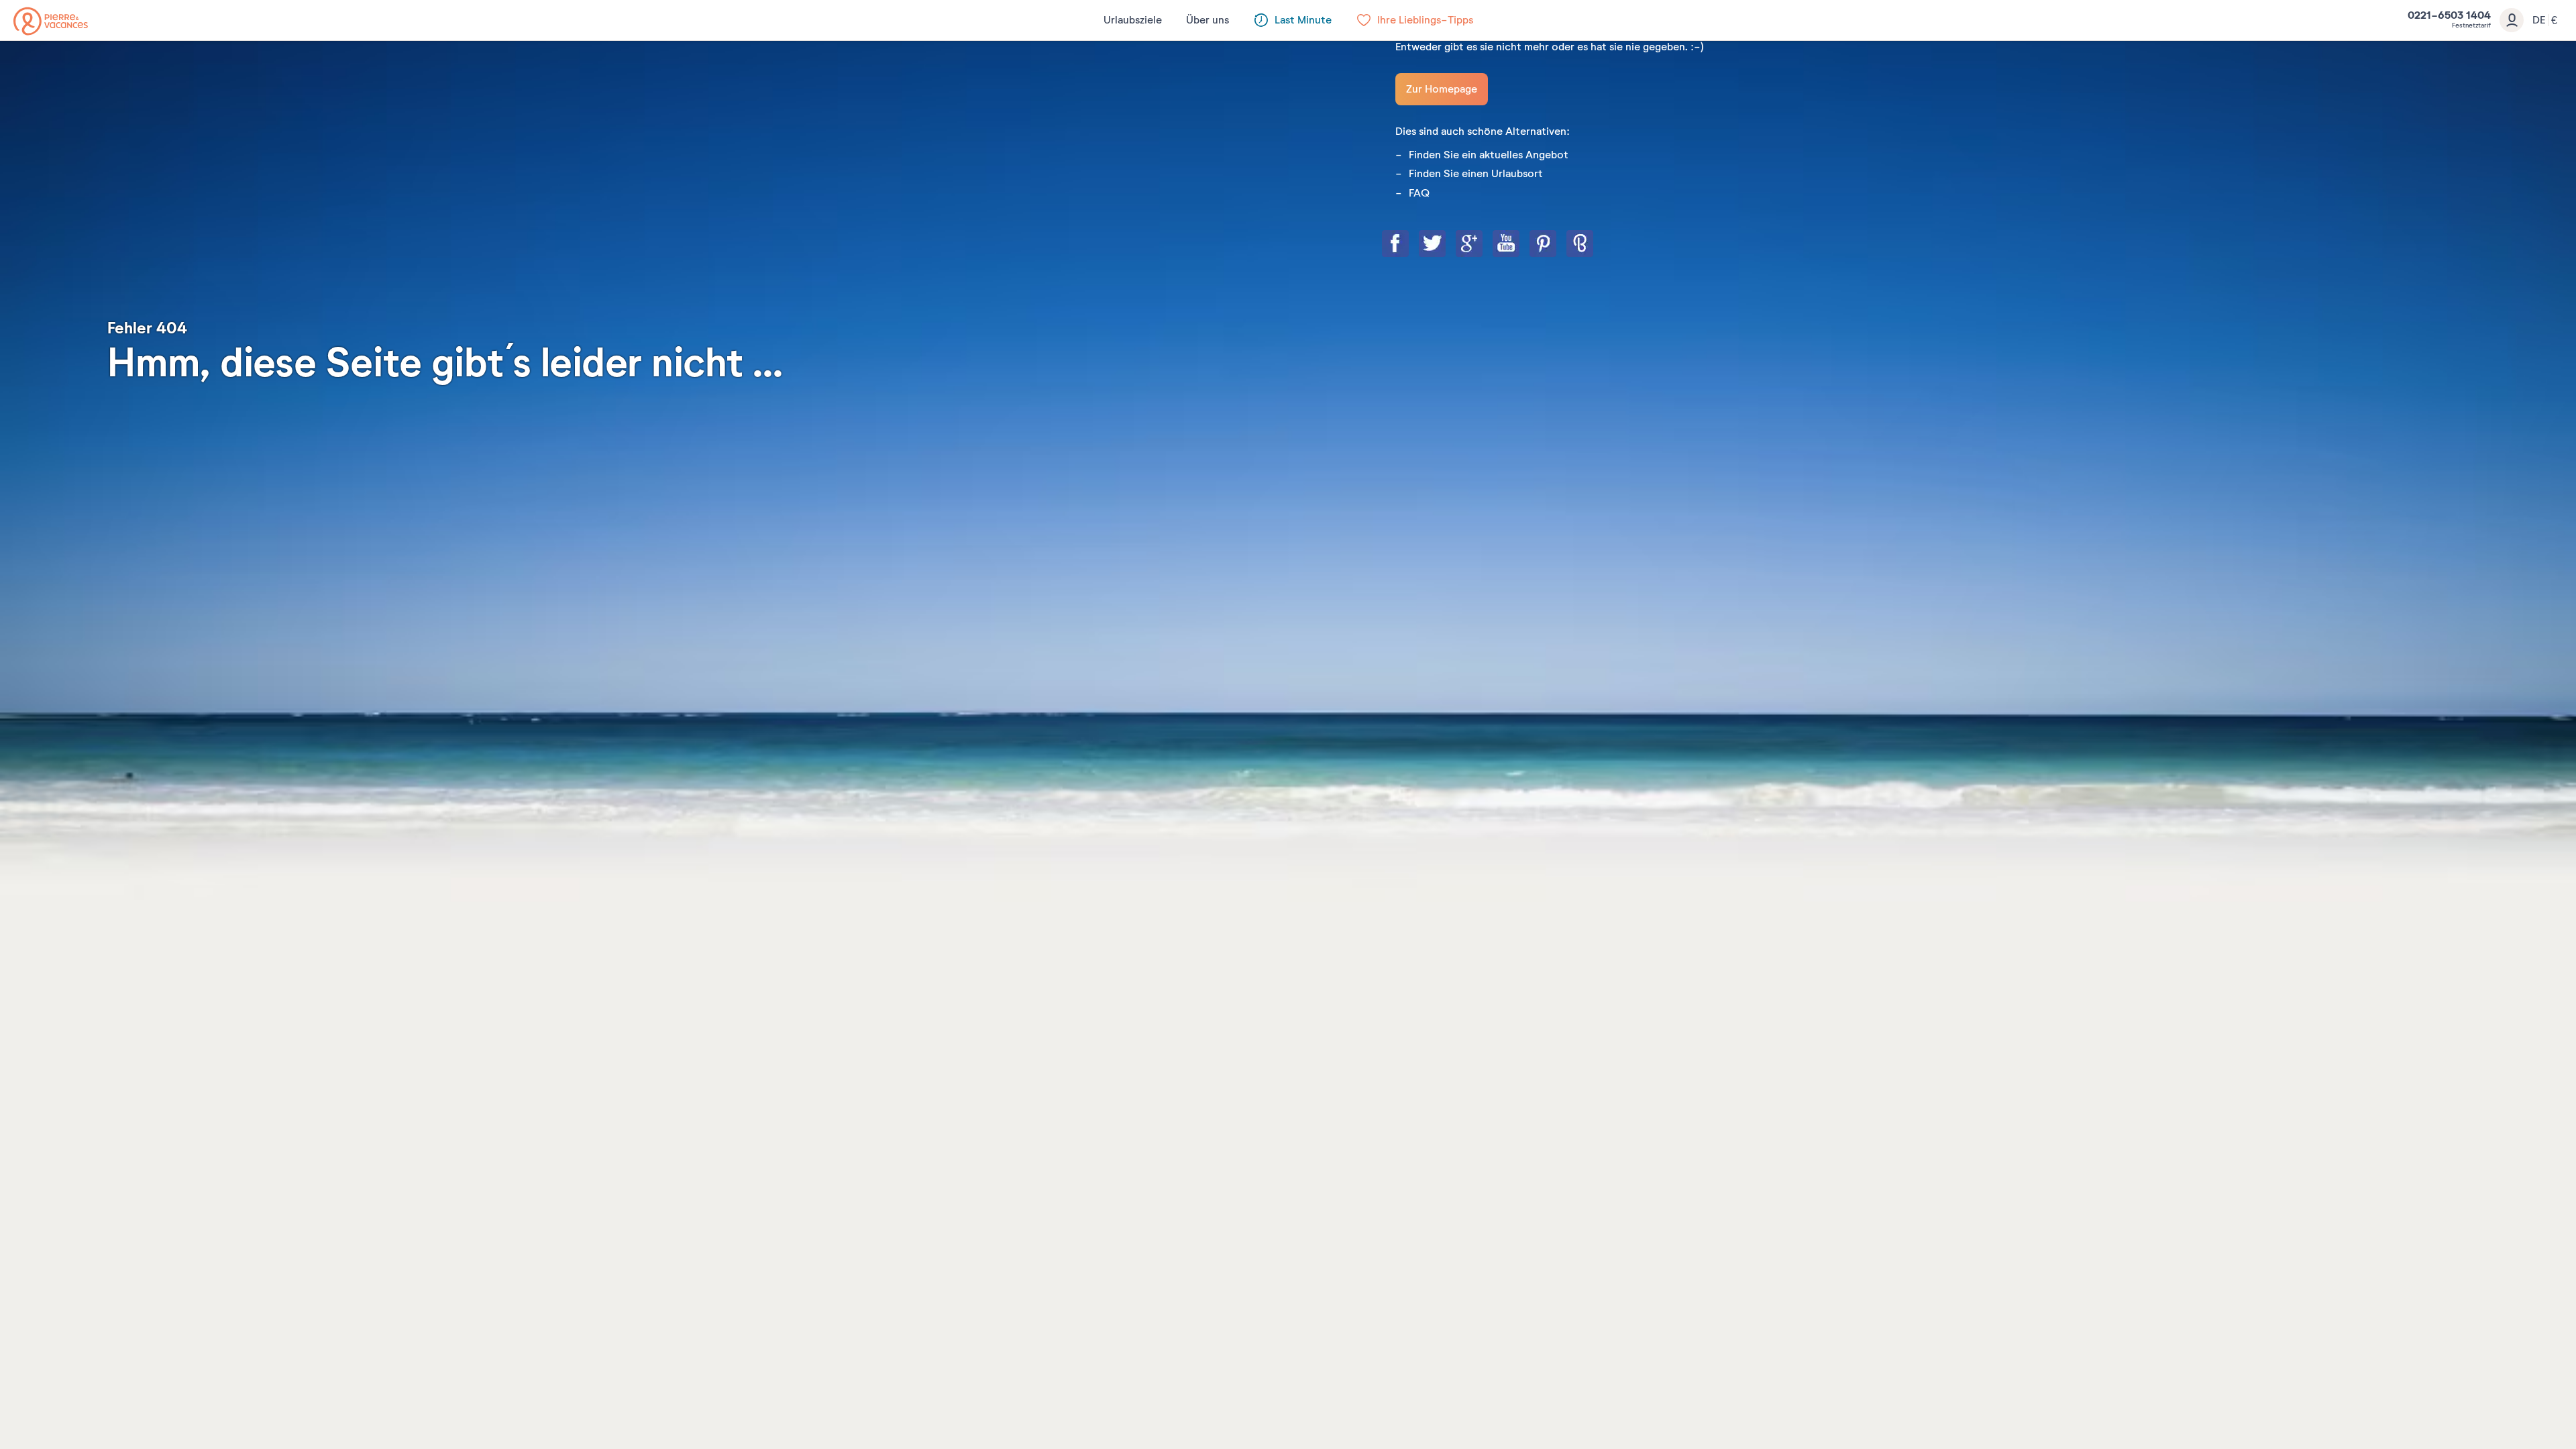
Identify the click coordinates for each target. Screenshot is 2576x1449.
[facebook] (1409, 245)
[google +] (1483, 245)
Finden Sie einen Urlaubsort (1476, 174)
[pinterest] (1556, 245)
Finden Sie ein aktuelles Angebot (1489, 155)
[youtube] (1519, 245)
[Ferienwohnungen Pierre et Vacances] (51, 21)
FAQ (1419, 193)
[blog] (1593, 245)
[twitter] (1446, 245)
